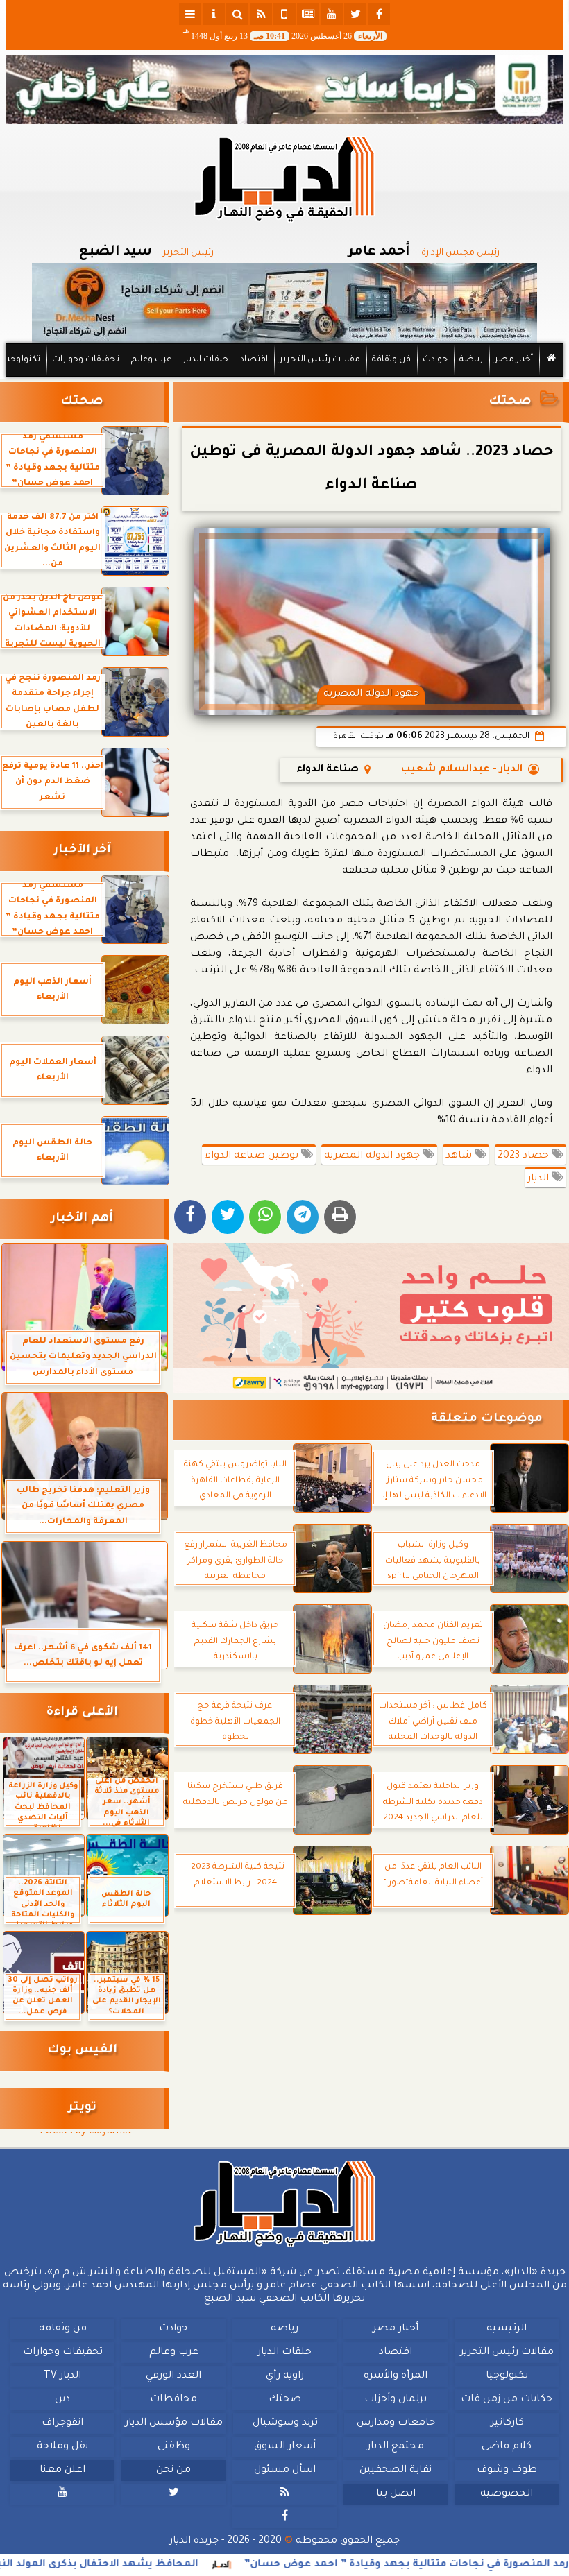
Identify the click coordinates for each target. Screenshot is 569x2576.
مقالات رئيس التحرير (320, 360)
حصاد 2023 (525, 1156)
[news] (308, 14)
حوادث (435, 360)
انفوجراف (62, 2423)
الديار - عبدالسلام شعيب (462, 770)
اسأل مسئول (285, 2471)
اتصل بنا (396, 2494)
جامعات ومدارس (396, 2423)
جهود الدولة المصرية (373, 1156)
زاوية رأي (285, 2376)
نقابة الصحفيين (396, 2471)
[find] (237, 14)
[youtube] (332, 14)
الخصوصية (507, 2494)
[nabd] (284, 14)
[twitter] (355, 14)
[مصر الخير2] (371, 1318)
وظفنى (174, 2447)
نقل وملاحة (62, 2447)
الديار (540, 1179)
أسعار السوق (285, 2447)
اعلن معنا (62, 2471)
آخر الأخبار (82, 851)
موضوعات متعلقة (487, 1419)
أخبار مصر (514, 360)
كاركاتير (507, 2423)
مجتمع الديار (396, 2447)
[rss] (261, 14)
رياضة (471, 360)
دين (62, 2400)
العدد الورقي (173, 2376)
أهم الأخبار (82, 1219)
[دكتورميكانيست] (284, 303)
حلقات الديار (206, 360)
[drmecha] (284, 378)
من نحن (173, 2471)
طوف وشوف (507, 2471)
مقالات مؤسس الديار (174, 2423)
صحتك (510, 402)
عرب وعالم (151, 360)
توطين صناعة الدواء (253, 1156)
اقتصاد (254, 360)
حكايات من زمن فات (507, 2400)
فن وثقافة (391, 360)
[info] (214, 14)
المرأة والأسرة (396, 2376)
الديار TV (62, 2376)
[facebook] (379, 14)
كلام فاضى (507, 2447)
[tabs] (190, 14)
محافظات (173, 2400)
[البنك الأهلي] (284, 90)
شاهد (460, 1156)
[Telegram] (303, 1217)
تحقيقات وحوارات (86, 360)
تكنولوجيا (22, 360)
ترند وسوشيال (285, 2423)
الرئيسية (507, 2329)
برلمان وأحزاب (396, 2400)
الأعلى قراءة (82, 1713)
